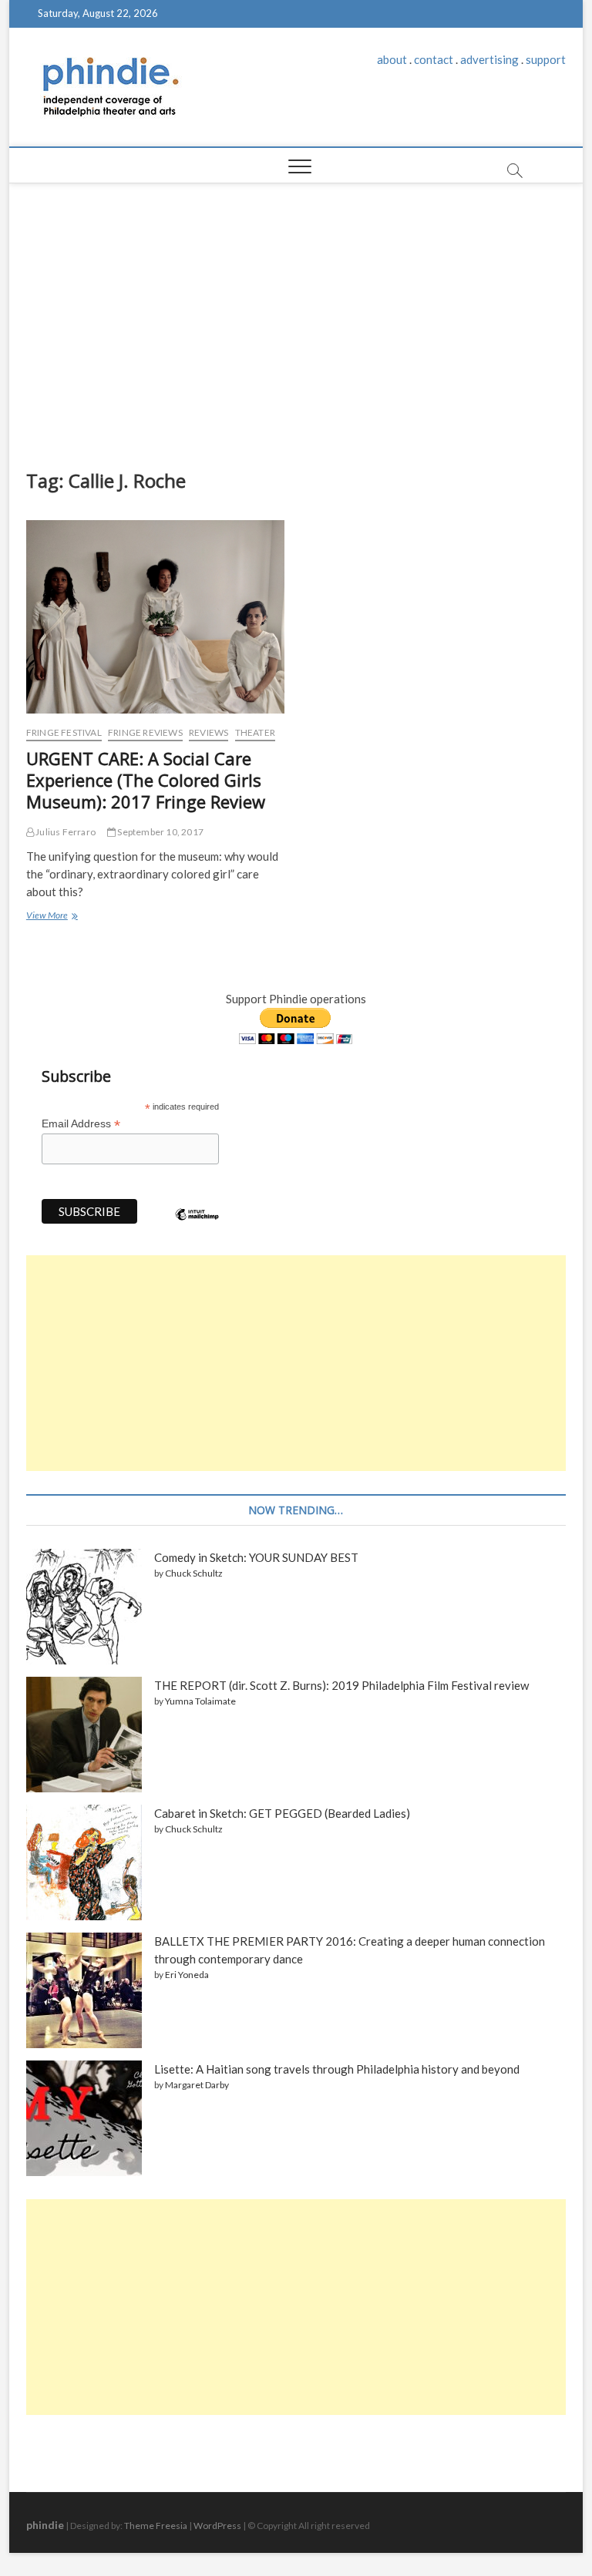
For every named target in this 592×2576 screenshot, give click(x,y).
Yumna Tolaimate (200, 1701)
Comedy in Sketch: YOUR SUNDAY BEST (256, 1557)
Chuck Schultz (194, 1573)
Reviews (209, 732)
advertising (489, 59)
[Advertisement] (296, 322)
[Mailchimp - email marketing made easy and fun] (197, 1226)
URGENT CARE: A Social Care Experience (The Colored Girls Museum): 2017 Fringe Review (146, 780)
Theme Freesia (156, 2526)
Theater (255, 732)
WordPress (217, 2526)
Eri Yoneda (187, 1975)
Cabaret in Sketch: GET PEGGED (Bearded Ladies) (282, 1813)
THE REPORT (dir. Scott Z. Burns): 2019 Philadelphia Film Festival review (341, 1685)
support (546, 59)
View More (51, 917)
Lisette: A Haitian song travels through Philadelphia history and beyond (337, 2069)
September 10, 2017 (160, 832)
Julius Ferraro (65, 832)
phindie (45, 2525)
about (392, 59)
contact (434, 59)
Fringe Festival (64, 732)
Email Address (81, 1124)
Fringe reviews (145, 732)
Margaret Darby (197, 2085)
